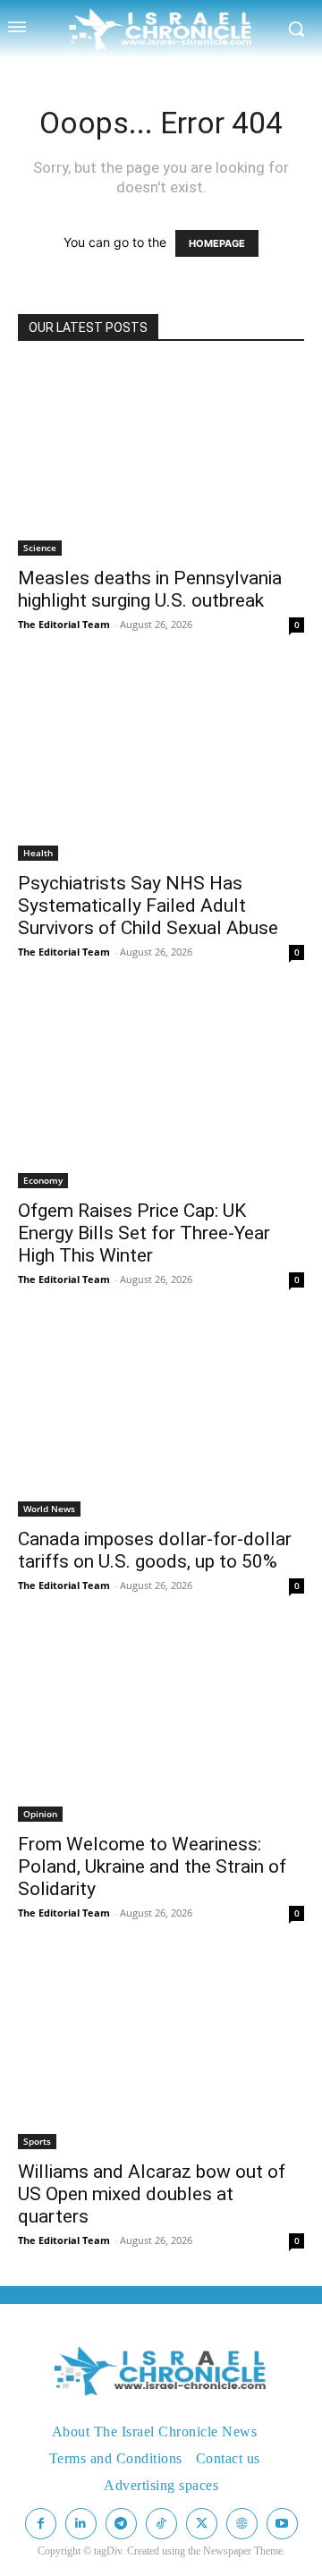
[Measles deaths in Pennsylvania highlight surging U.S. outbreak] (161, 459)
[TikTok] (161, 2524)
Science (40, 548)
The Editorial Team (64, 624)
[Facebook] (41, 2524)
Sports (37, 2141)
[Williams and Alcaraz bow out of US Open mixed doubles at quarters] (161, 2054)
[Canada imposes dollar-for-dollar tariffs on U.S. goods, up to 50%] (161, 1420)
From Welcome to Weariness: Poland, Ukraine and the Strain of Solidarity (152, 1866)
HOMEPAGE (217, 243)
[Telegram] (121, 2524)
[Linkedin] (81, 2524)
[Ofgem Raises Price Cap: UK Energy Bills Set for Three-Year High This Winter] (161, 1093)
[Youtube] (282, 2524)
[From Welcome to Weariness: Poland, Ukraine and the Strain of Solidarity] (161, 1726)
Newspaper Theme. (244, 2551)
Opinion (40, 1814)
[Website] (242, 2524)
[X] (202, 2524)
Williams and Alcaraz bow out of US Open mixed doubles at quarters (152, 2194)
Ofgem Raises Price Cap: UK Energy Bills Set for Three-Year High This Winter (144, 1233)
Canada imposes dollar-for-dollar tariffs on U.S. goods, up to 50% (155, 1550)
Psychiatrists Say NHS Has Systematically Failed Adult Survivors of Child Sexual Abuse (148, 905)
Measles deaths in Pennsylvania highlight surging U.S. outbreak (150, 589)
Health (38, 853)
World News (49, 1509)
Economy (43, 1180)
